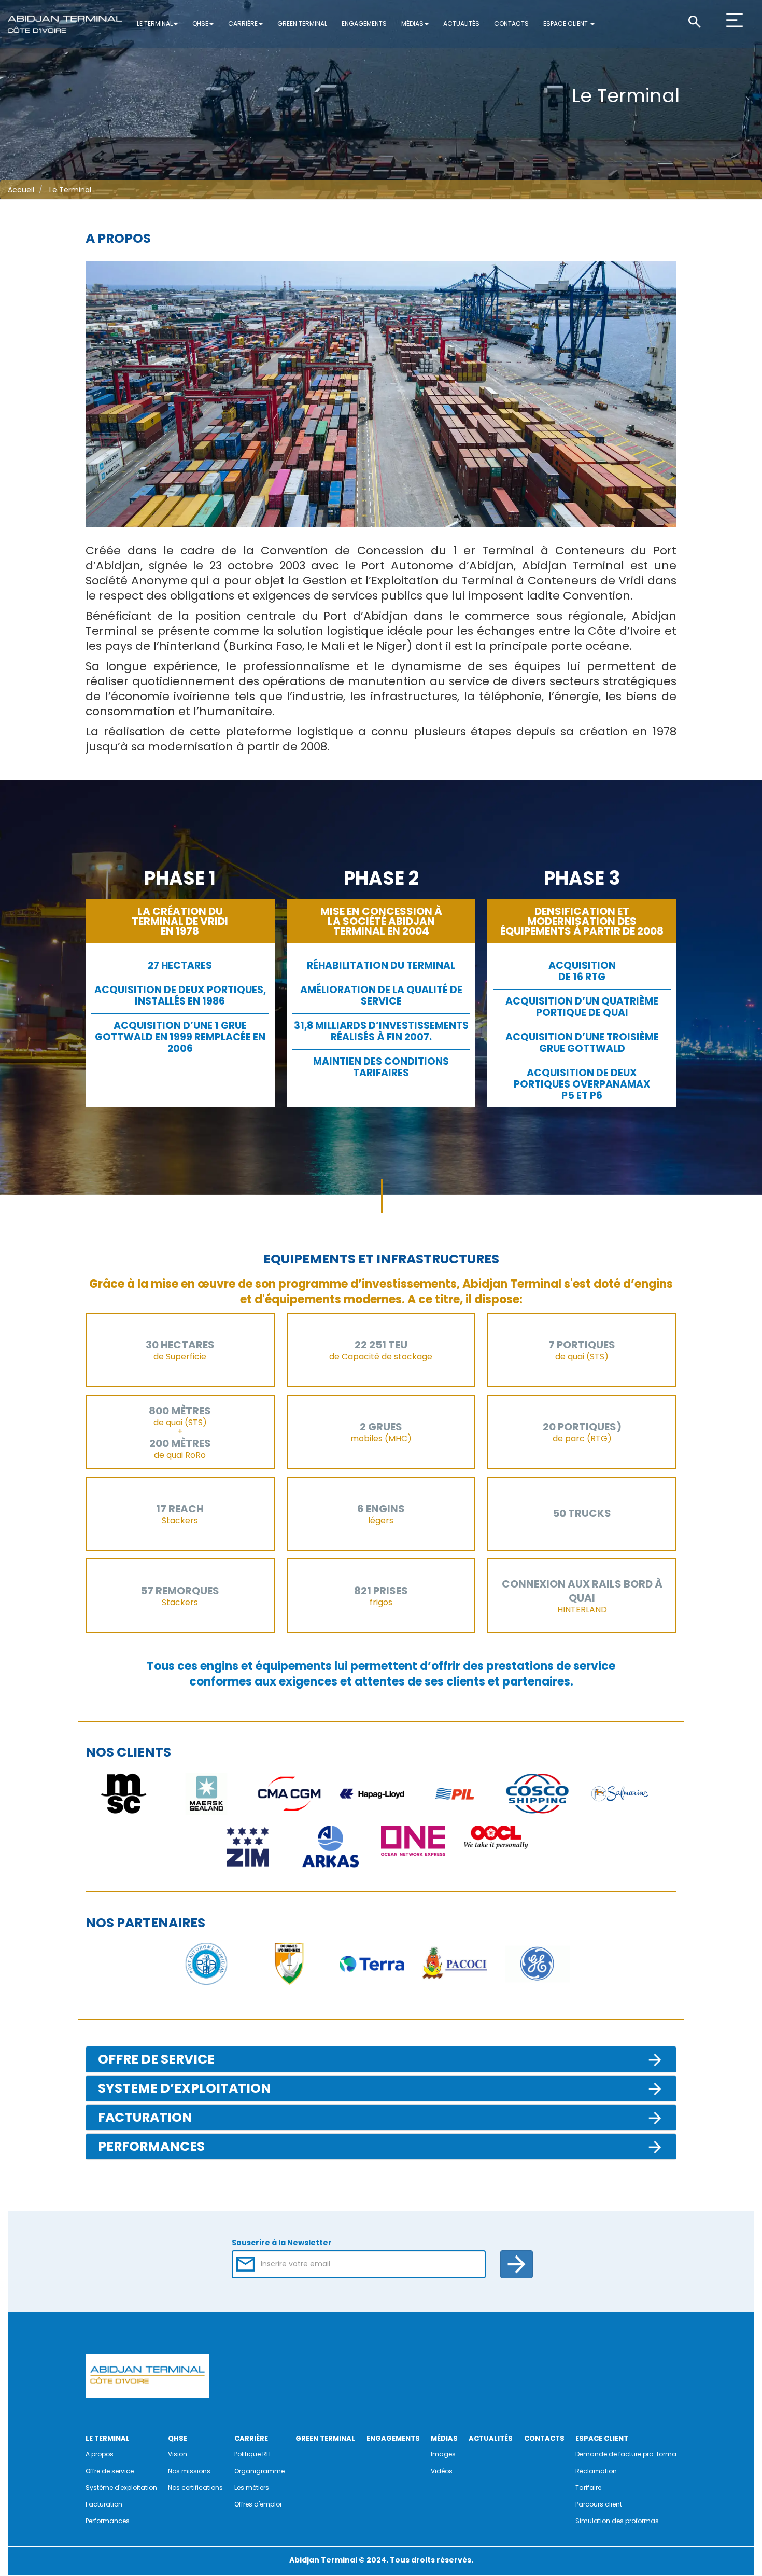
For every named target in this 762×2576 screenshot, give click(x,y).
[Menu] (743, 30)
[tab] (381, 2059)
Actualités (461, 24)
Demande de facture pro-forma (626, 2454)
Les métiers (252, 2488)
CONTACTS (544, 2438)
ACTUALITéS (491, 2438)
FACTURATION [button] (145, 2117)
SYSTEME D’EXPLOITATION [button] (185, 2088)
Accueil (21, 190)
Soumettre (517, 2264)
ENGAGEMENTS (393, 2438)
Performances (108, 2521)
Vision (178, 2454)
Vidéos (442, 2471)
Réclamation (596, 2471)
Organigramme (259, 2471)
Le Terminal (155, 24)
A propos (100, 2454)
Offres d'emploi (258, 2504)
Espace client (566, 24)
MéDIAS (444, 2438)
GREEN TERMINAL (325, 2438)
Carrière (243, 24)
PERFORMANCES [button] (151, 2146)
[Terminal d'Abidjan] (65, 24)
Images (443, 2454)
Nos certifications (195, 2488)
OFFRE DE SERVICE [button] (156, 2059)
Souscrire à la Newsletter (282, 2243)
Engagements (364, 24)
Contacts (511, 24)
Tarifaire (588, 2488)
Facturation (104, 2504)
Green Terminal (302, 24)
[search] (705, 21)
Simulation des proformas (617, 2521)
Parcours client (599, 2504)
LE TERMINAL (108, 2438)
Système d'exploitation (121, 2488)
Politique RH (252, 2454)
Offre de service (110, 2471)
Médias (412, 24)
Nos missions (189, 2471)
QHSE (200, 24)
